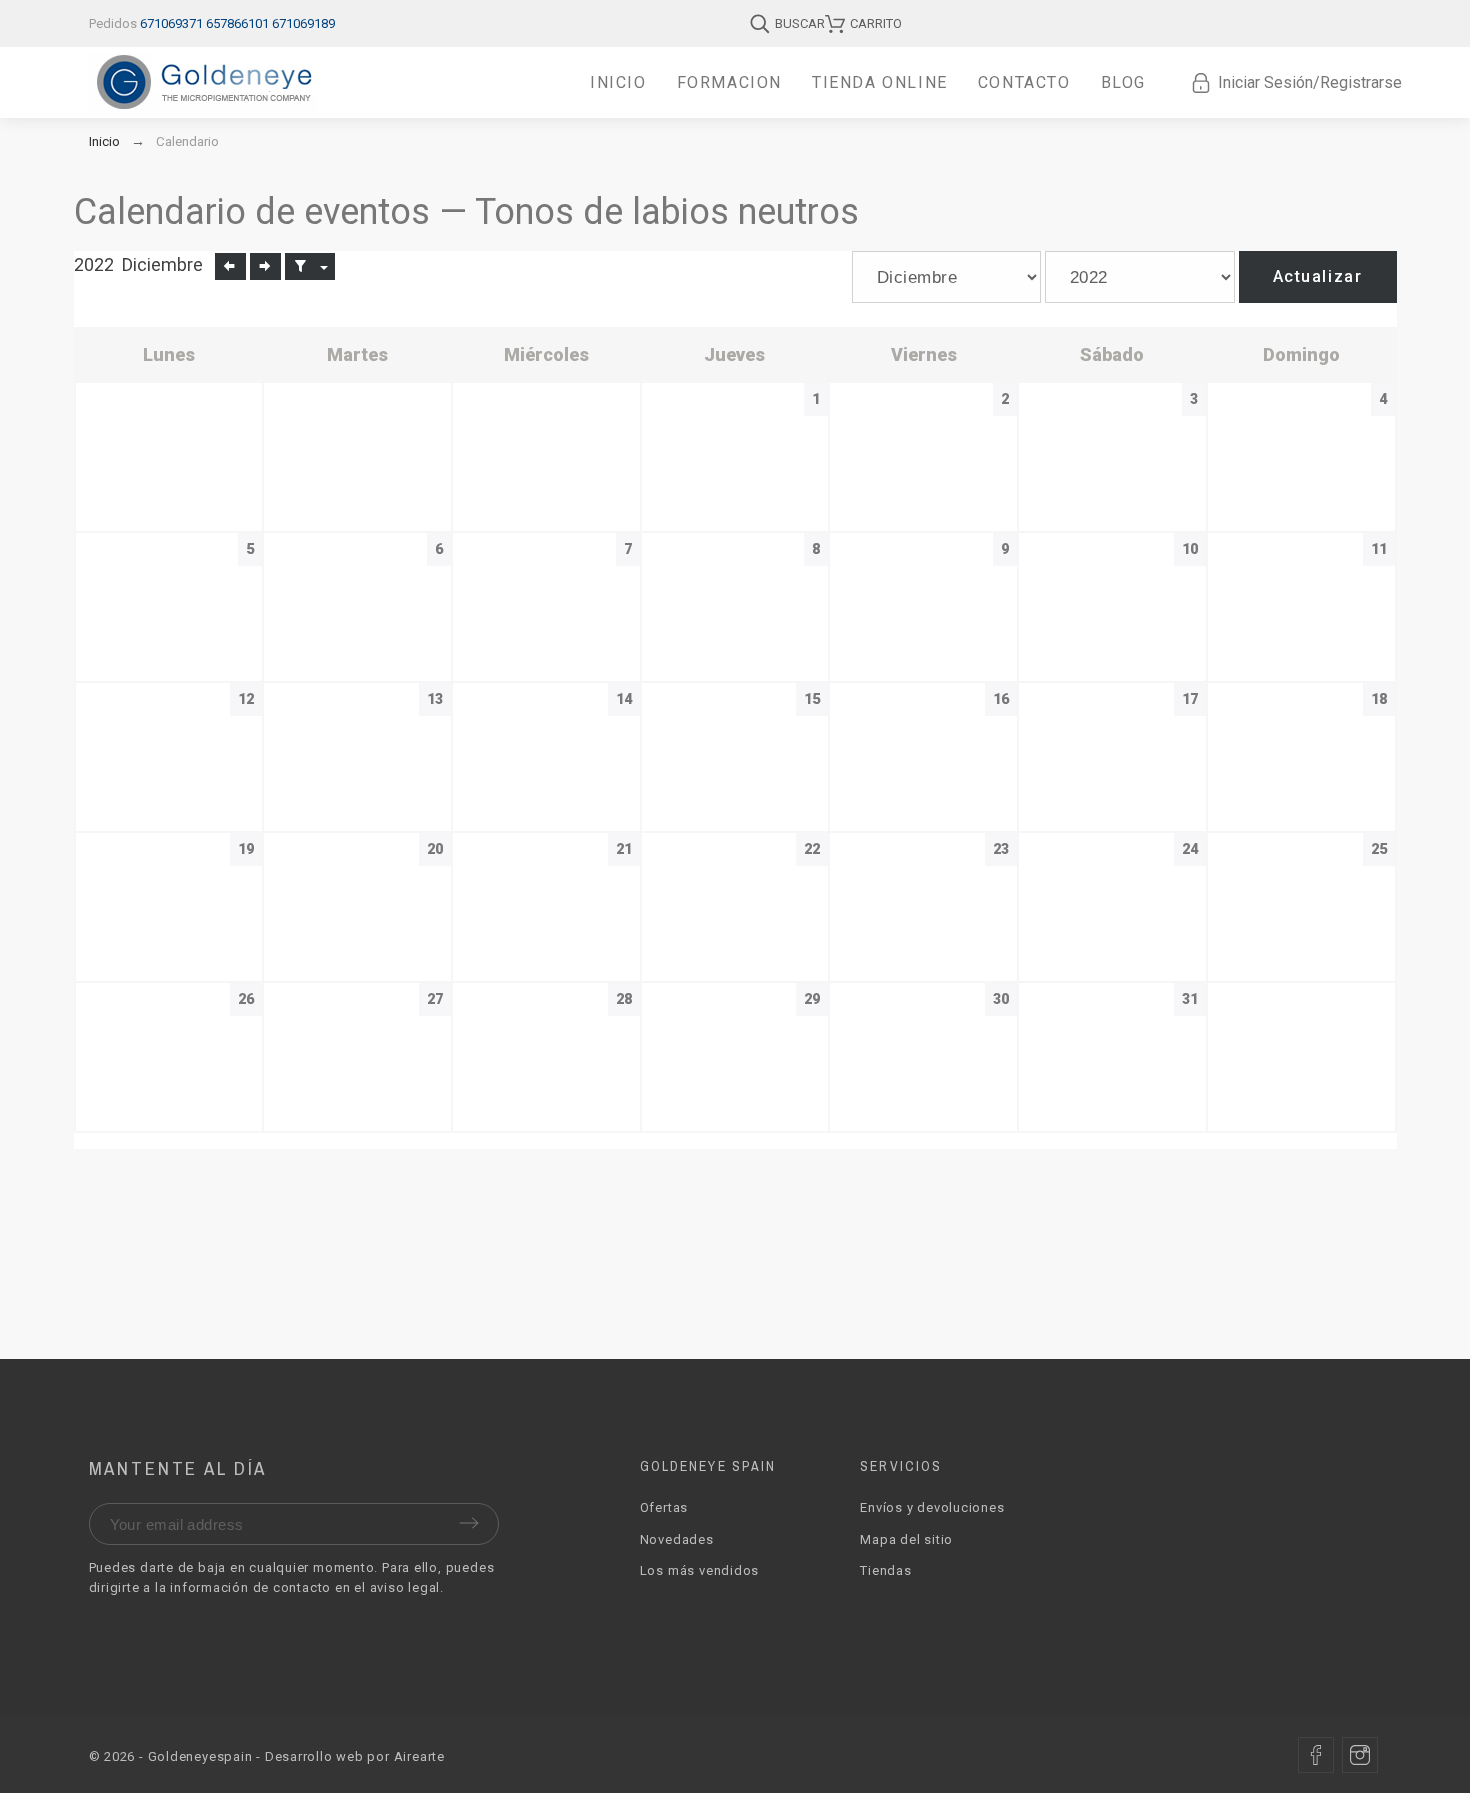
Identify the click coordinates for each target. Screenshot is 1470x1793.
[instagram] (1360, 1755)
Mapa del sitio (906, 1539)
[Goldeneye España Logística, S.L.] (203, 82)
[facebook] (1316, 1755)
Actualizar (1318, 276)
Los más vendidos (699, 1570)
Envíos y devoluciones (932, 1507)
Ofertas (664, 1507)
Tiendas (885, 1570)
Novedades (677, 1539)
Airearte (419, 1756)
